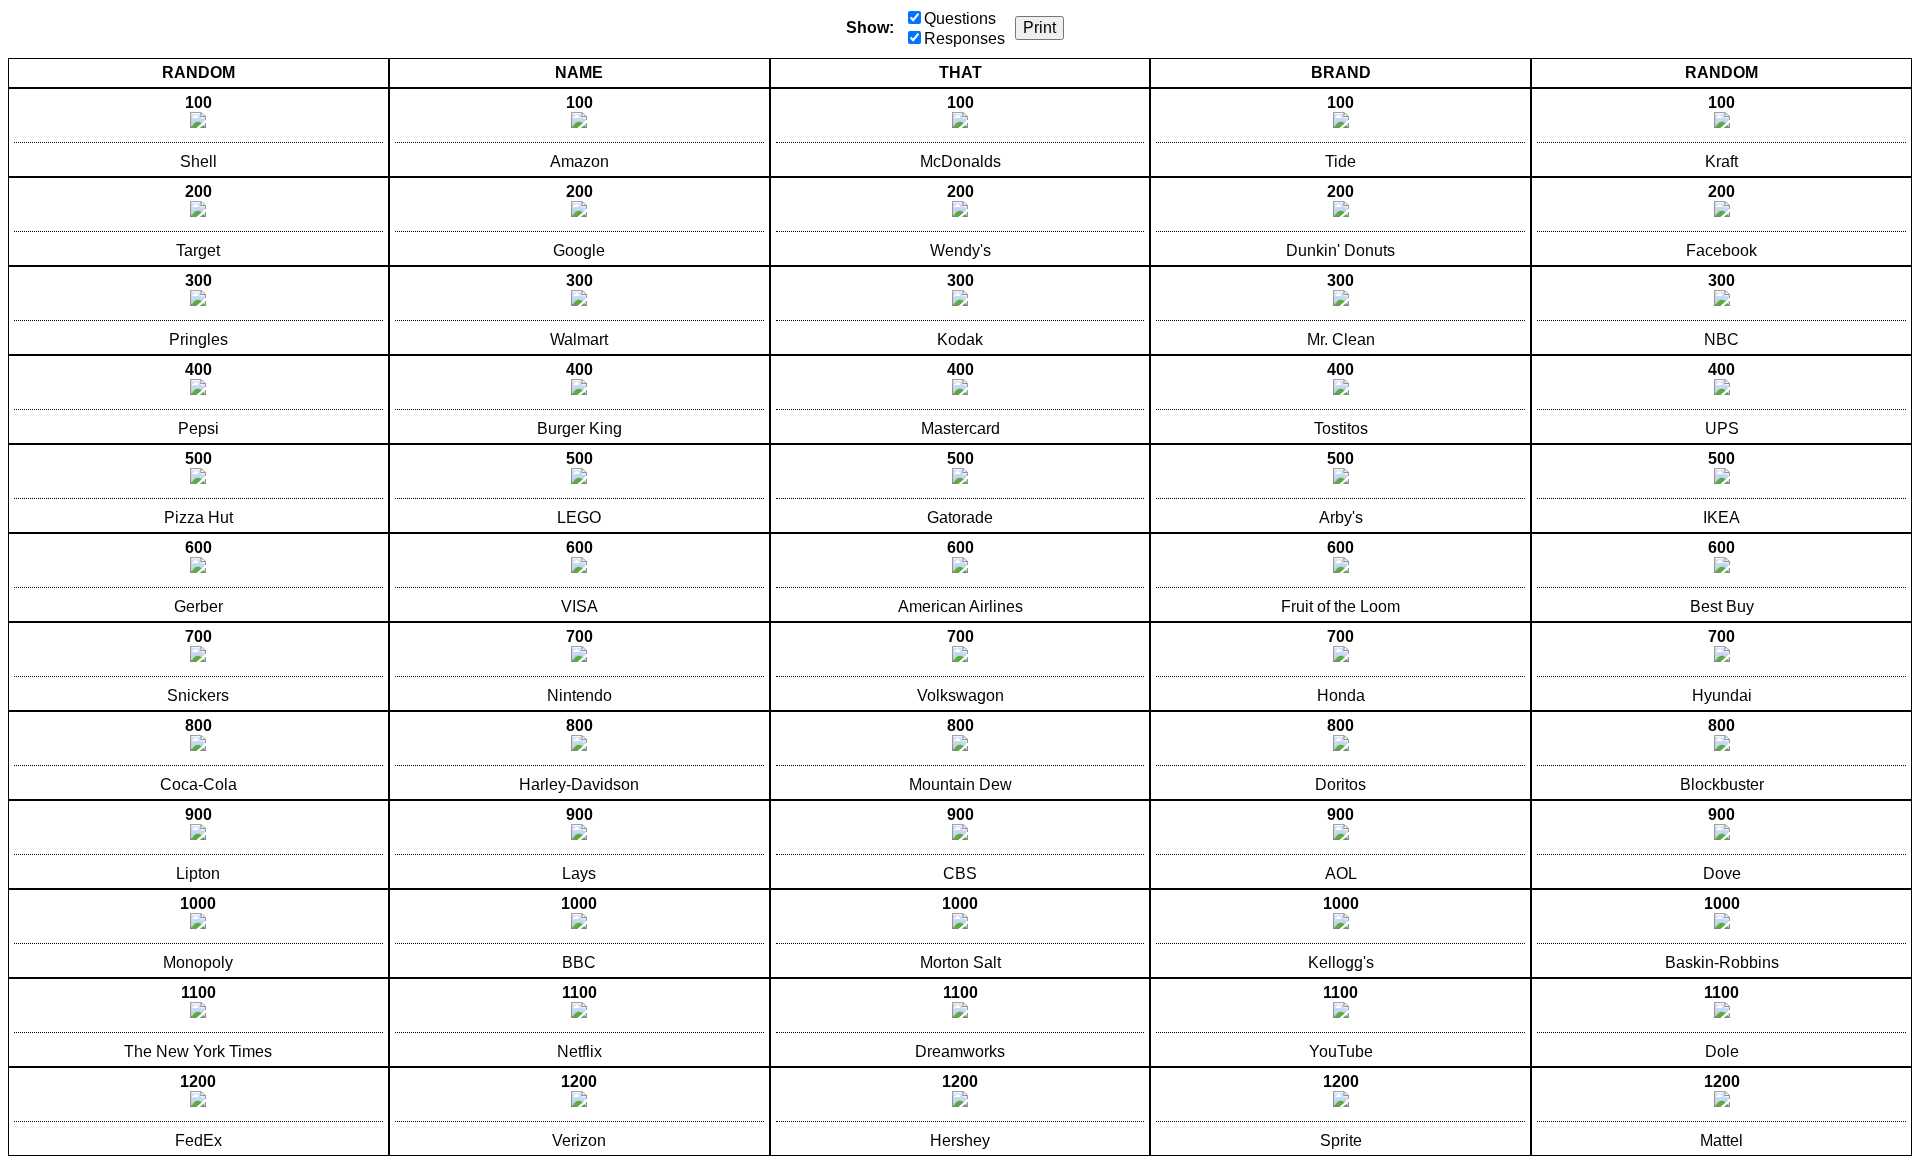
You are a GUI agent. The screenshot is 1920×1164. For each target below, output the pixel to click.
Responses (964, 38)
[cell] (198, 132)
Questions (960, 18)
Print (1039, 27)
